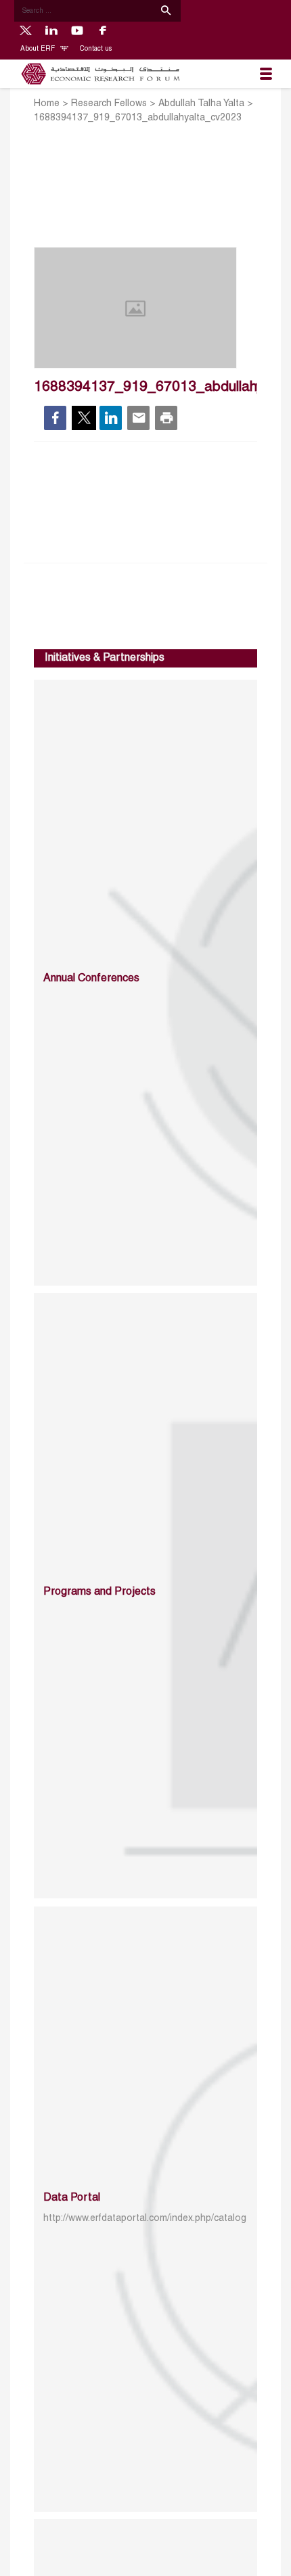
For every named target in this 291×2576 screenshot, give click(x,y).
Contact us (96, 49)
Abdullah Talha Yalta (201, 104)
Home (47, 104)
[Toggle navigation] (266, 74)
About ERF (39, 49)
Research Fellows (109, 104)
